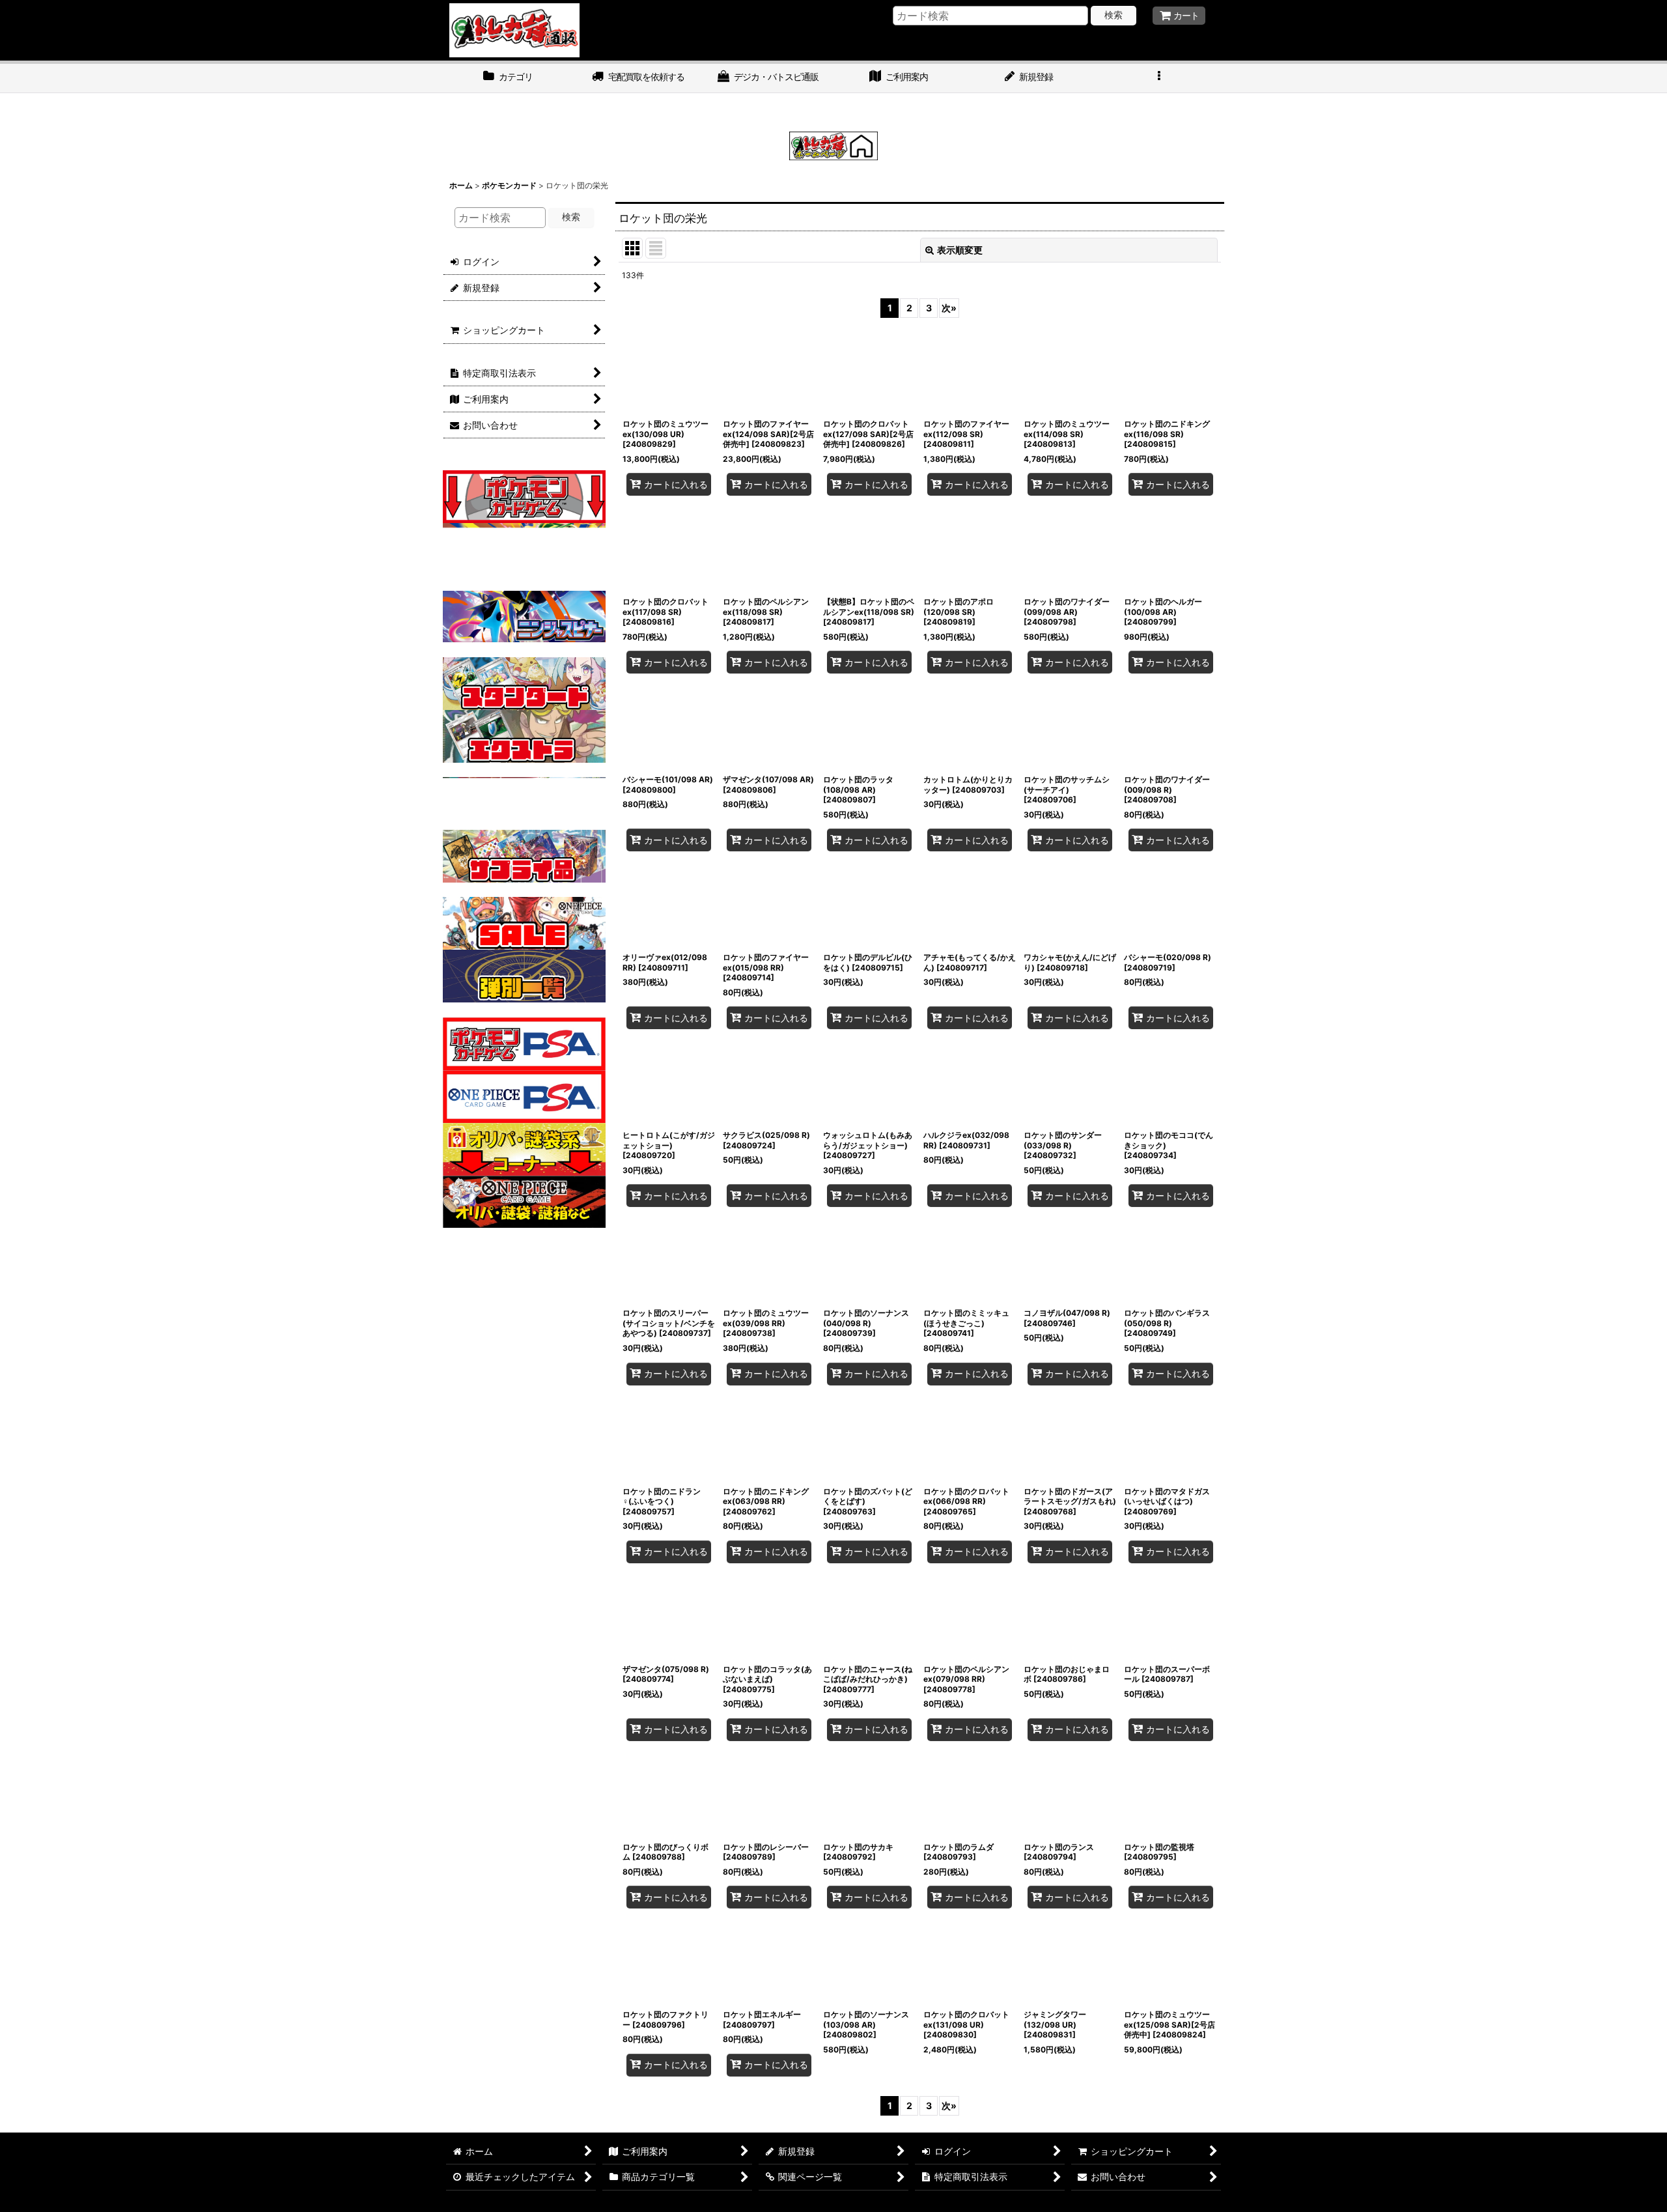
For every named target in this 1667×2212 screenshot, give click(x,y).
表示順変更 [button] (960, 250)
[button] (1159, 78)
